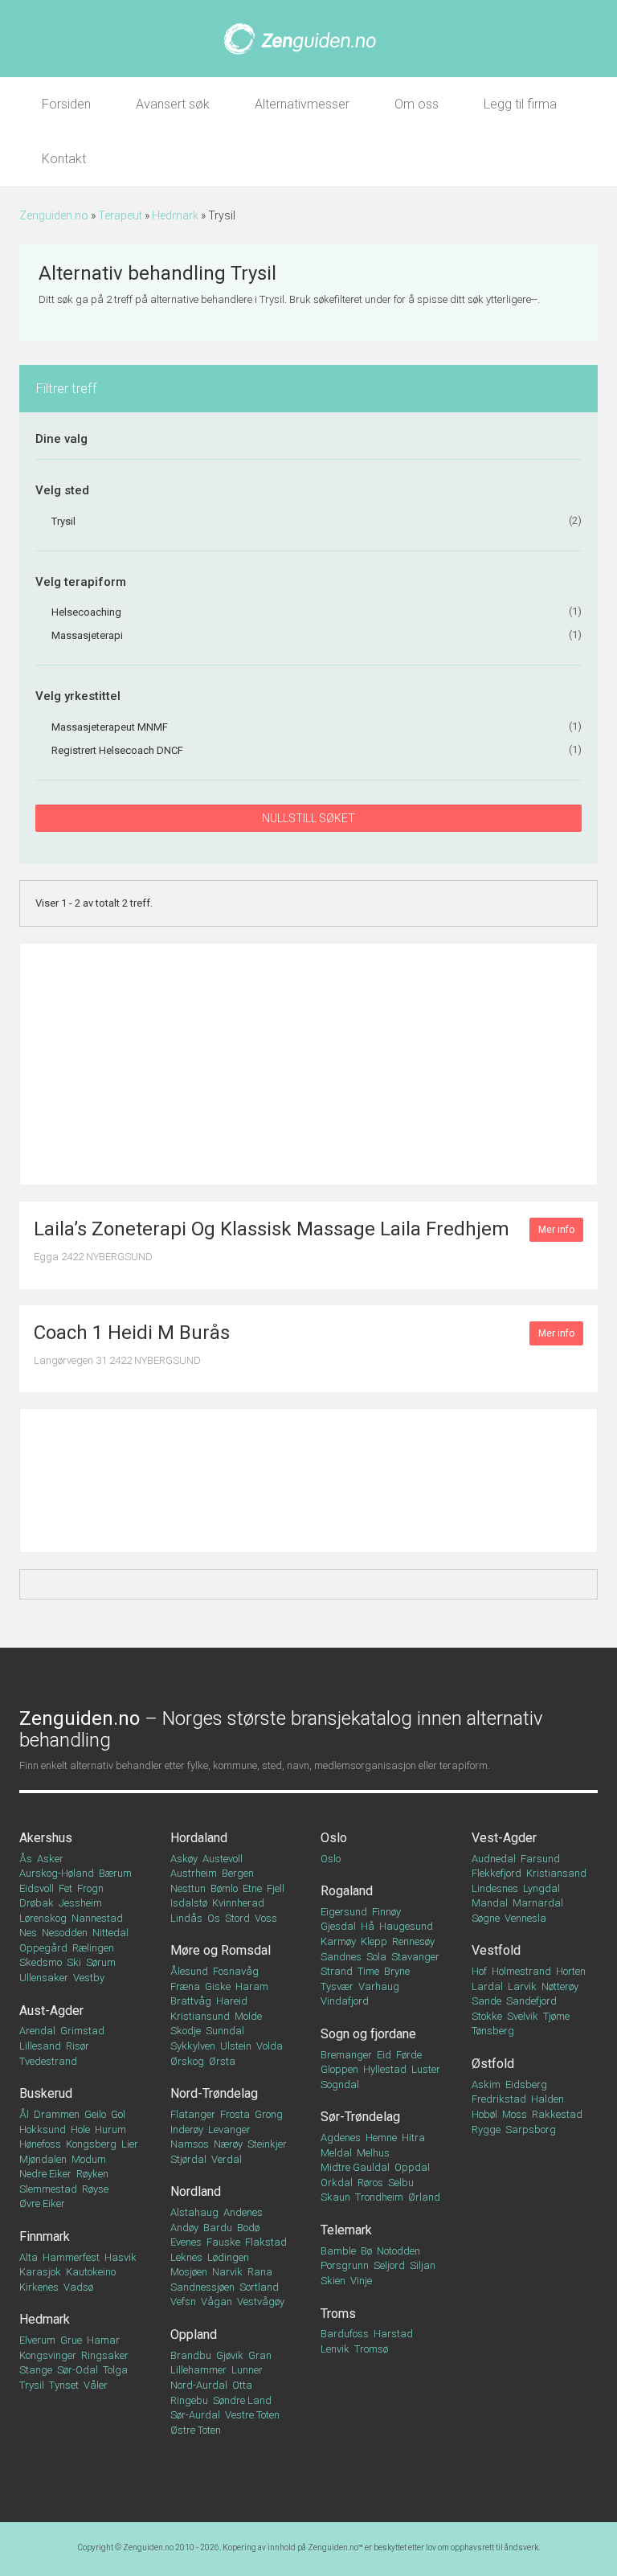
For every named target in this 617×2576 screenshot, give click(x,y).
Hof (479, 1971)
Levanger (229, 2130)
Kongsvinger (48, 2355)
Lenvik (335, 2349)
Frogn (90, 1888)
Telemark (346, 2230)
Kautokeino (91, 2272)
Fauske (223, 2242)
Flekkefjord (496, 1873)
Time (368, 1971)
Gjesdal (338, 1926)
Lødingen (228, 2257)
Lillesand (40, 2046)
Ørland (424, 2197)
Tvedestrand (48, 2061)
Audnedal (494, 1859)
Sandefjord (531, 2001)
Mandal (490, 1903)
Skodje (186, 2031)
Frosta (235, 2114)
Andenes (243, 2212)
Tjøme (556, 2016)
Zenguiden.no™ (335, 2547)
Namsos (190, 2144)
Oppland (194, 2334)
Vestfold (496, 1950)
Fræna (185, 1986)
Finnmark (45, 2236)
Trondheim (379, 2197)
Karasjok (40, 2272)
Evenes (186, 2242)
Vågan (217, 2302)
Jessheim (80, 1903)
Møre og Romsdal (221, 1950)
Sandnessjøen (202, 2287)
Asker (50, 1859)
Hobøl (484, 2114)
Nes (28, 1933)
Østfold (493, 2064)
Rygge (486, 2130)
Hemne (381, 2138)
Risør (78, 2046)
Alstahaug (194, 2212)
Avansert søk (173, 104)
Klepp (374, 1941)
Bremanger (346, 2055)
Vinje (361, 2281)
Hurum (110, 2130)
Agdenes (341, 2138)
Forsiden (66, 104)
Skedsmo (41, 1962)
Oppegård (43, 1948)
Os (214, 1918)
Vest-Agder (504, 1838)
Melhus (373, 2153)
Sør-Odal (78, 2370)
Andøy (184, 2228)
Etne (252, 1888)
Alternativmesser (302, 104)
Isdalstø (189, 1903)
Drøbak (37, 1903)
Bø (366, 2251)
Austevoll (223, 1859)
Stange (36, 2370)
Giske (218, 1986)
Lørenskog (43, 1918)
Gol (118, 2114)
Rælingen (93, 1948)
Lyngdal (541, 1888)
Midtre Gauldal (355, 2167)
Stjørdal (188, 2159)
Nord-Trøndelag (214, 2093)
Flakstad (266, 2242)
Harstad (393, 2334)
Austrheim (194, 1873)
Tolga (115, 2370)
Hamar (103, 2340)
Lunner (247, 2370)
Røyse (95, 2189)
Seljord (389, 2265)
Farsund (540, 1859)
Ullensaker (44, 1978)
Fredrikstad (499, 2099)
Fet (65, 1888)
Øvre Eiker (42, 2203)
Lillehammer (198, 2370)
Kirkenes (39, 2287)
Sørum (101, 1962)
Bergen (238, 1873)
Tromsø (371, 2349)
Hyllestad (385, 2069)
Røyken (92, 2174)
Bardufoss (345, 2334)
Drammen (57, 2114)
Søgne (486, 1918)
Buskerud (46, 2093)
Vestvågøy (261, 2302)
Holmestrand (521, 1971)
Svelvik (523, 2016)
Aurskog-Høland (57, 1873)
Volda (270, 2046)
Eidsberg (526, 2085)
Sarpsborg (531, 2130)
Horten (571, 1971)
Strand (337, 1971)
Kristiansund (200, 2016)
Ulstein (236, 2046)
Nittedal (110, 1933)
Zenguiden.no (54, 215)
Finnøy (386, 1912)
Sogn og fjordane (368, 2034)
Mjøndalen (43, 2159)
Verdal (227, 2159)
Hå (368, 1926)
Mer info (556, 1230)
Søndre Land (242, 2400)
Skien (333, 2281)
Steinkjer (267, 2144)
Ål (24, 2114)
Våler (96, 2385)
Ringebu (189, 2400)
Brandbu (191, 2355)
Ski (74, 1962)
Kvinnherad (238, 1903)
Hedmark (175, 215)
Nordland (196, 2191)
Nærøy (228, 2144)
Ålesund (189, 1971)
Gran (260, 2355)
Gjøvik (230, 2355)
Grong (269, 2114)
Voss (266, 1918)
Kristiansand (556, 1873)
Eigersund (344, 1912)
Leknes (186, 2257)
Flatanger (193, 2114)
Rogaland (347, 1891)
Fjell (276, 1888)
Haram (252, 1986)
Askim (486, 2085)
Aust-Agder (51, 2011)
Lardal (487, 1986)
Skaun (335, 2197)
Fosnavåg (236, 1971)
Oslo (334, 1838)
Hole (80, 2130)
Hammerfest (71, 2257)
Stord (237, 1918)
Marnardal (538, 1903)
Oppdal (412, 2167)
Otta (242, 2385)
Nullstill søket (308, 818)
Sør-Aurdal (195, 2415)
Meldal (336, 2153)
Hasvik (121, 2257)
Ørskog (187, 2061)
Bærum (115, 1873)
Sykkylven (193, 2046)
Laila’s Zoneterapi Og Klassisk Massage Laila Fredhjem (272, 1229)
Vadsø (78, 2287)
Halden (548, 2099)
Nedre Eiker (45, 2174)
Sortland (259, 2287)
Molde (248, 2016)
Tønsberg (493, 2031)
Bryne (397, 1971)
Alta (29, 2257)
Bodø (248, 2228)
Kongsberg (91, 2144)
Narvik (227, 2272)
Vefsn (183, 2302)
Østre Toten (196, 2430)
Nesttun (188, 1888)
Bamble (338, 2251)
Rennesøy (413, 1941)
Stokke (487, 2016)
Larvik (522, 1986)
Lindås (186, 1918)
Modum (89, 2159)
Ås (26, 1859)
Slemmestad (48, 2189)
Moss (515, 2114)
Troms (338, 2314)
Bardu (218, 2228)
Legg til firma (520, 104)
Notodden (398, 2251)
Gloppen (339, 2069)
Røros (370, 2183)
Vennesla (525, 1918)
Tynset (64, 2385)
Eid (384, 2055)
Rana (260, 2272)
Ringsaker (105, 2355)
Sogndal (340, 2085)
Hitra (413, 2138)
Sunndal (225, 2031)
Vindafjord (345, 2001)
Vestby (89, 1978)
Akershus (46, 1838)
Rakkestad (557, 2114)
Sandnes (341, 1957)
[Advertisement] (308, 1064)
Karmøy (338, 1941)
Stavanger (415, 1957)
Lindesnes (495, 1888)
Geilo (95, 2114)
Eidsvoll (37, 1888)
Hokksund (43, 2130)
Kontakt (64, 159)
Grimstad (82, 2031)
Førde (409, 2055)
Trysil (32, 2385)
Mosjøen (189, 2272)
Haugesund (406, 1926)
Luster (426, 2069)
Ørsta (222, 2061)
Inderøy (187, 2130)
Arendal (37, 2031)
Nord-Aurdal (199, 2385)
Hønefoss (40, 2144)
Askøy (184, 1859)
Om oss (417, 104)
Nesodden (65, 1933)
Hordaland (199, 1838)
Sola (376, 1957)
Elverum (37, 2340)
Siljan (423, 2265)
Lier (130, 2144)
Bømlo (224, 1888)
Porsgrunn (345, 2265)
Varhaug (379, 1986)
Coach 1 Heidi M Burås (132, 1333)
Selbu (401, 2183)
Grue (71, 2340)
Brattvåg (191, 2001)
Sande (486, 2001)
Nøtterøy (560, 1986)
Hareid (232, 2001)
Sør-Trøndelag (360, 2117)
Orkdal (337, 2183)
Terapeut (120, 215)
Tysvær (337, 1986)
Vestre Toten (252, 2415)
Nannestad (97, 1918)
